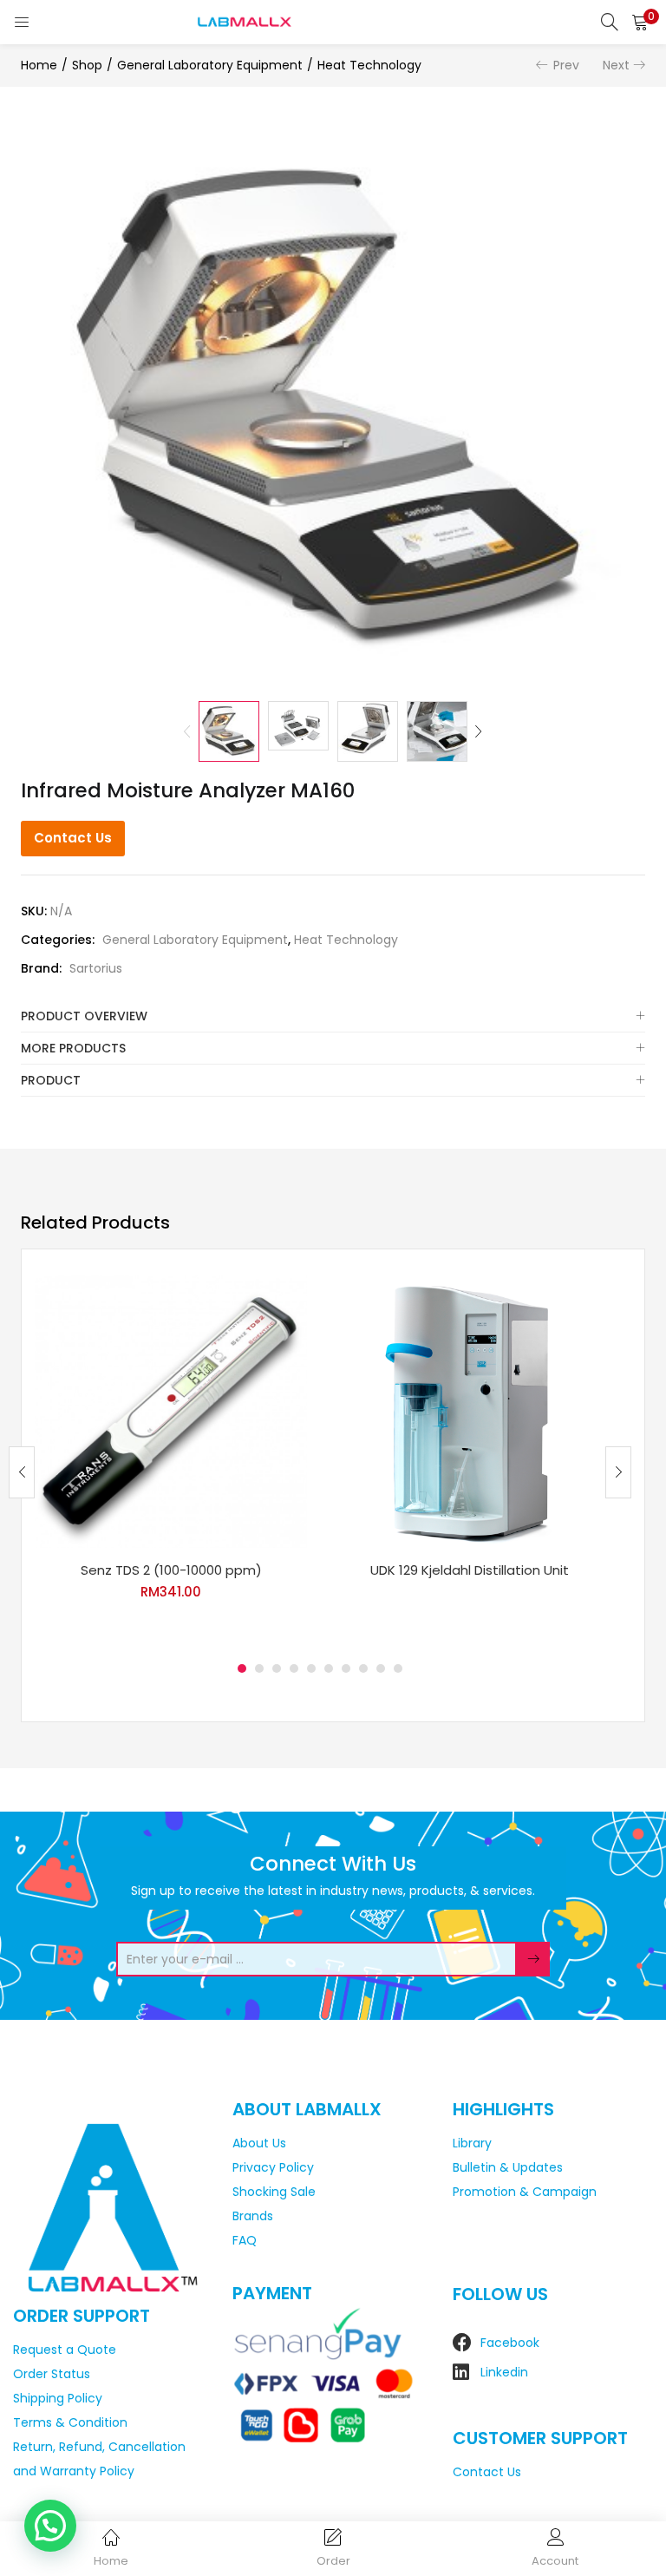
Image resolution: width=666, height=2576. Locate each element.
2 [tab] (259, 1668)
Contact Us (73, 838)
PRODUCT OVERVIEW (84, 1016)
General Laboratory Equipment (210, 65)
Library (472, 2143)
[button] (640, 22)
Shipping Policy (58, 2398)
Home (39, 65)
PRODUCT (51, 1080)
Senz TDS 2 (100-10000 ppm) (171, 1570)
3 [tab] (277, 1668)
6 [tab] (329, 1668)
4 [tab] (294, 1668)
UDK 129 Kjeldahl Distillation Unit (470, 1570)
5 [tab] (311, 1668)
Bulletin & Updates (508, 2167)
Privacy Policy (273, 2167)
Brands (253, 2216)
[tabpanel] (171, 1459)
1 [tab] (242, 1668)
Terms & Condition (70, 2422)
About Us (259, 2143)
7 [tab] (346, 1668)
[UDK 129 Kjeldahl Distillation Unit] (469, 1411)
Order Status (52, 2374)
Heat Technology (369, 65)
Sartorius (96, 968)
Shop (87, 65)
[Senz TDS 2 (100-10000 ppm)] (171, 1411)
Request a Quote (65, 2350)
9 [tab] (381, 1668)
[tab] (333, 1016)
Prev (566, 65)
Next (616, 65)
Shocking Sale (274, 2192)
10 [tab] (398, 1668)
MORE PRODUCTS (73, 1048)
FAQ (245, 2240)
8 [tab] (363, 1668)
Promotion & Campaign (525, 2192)
